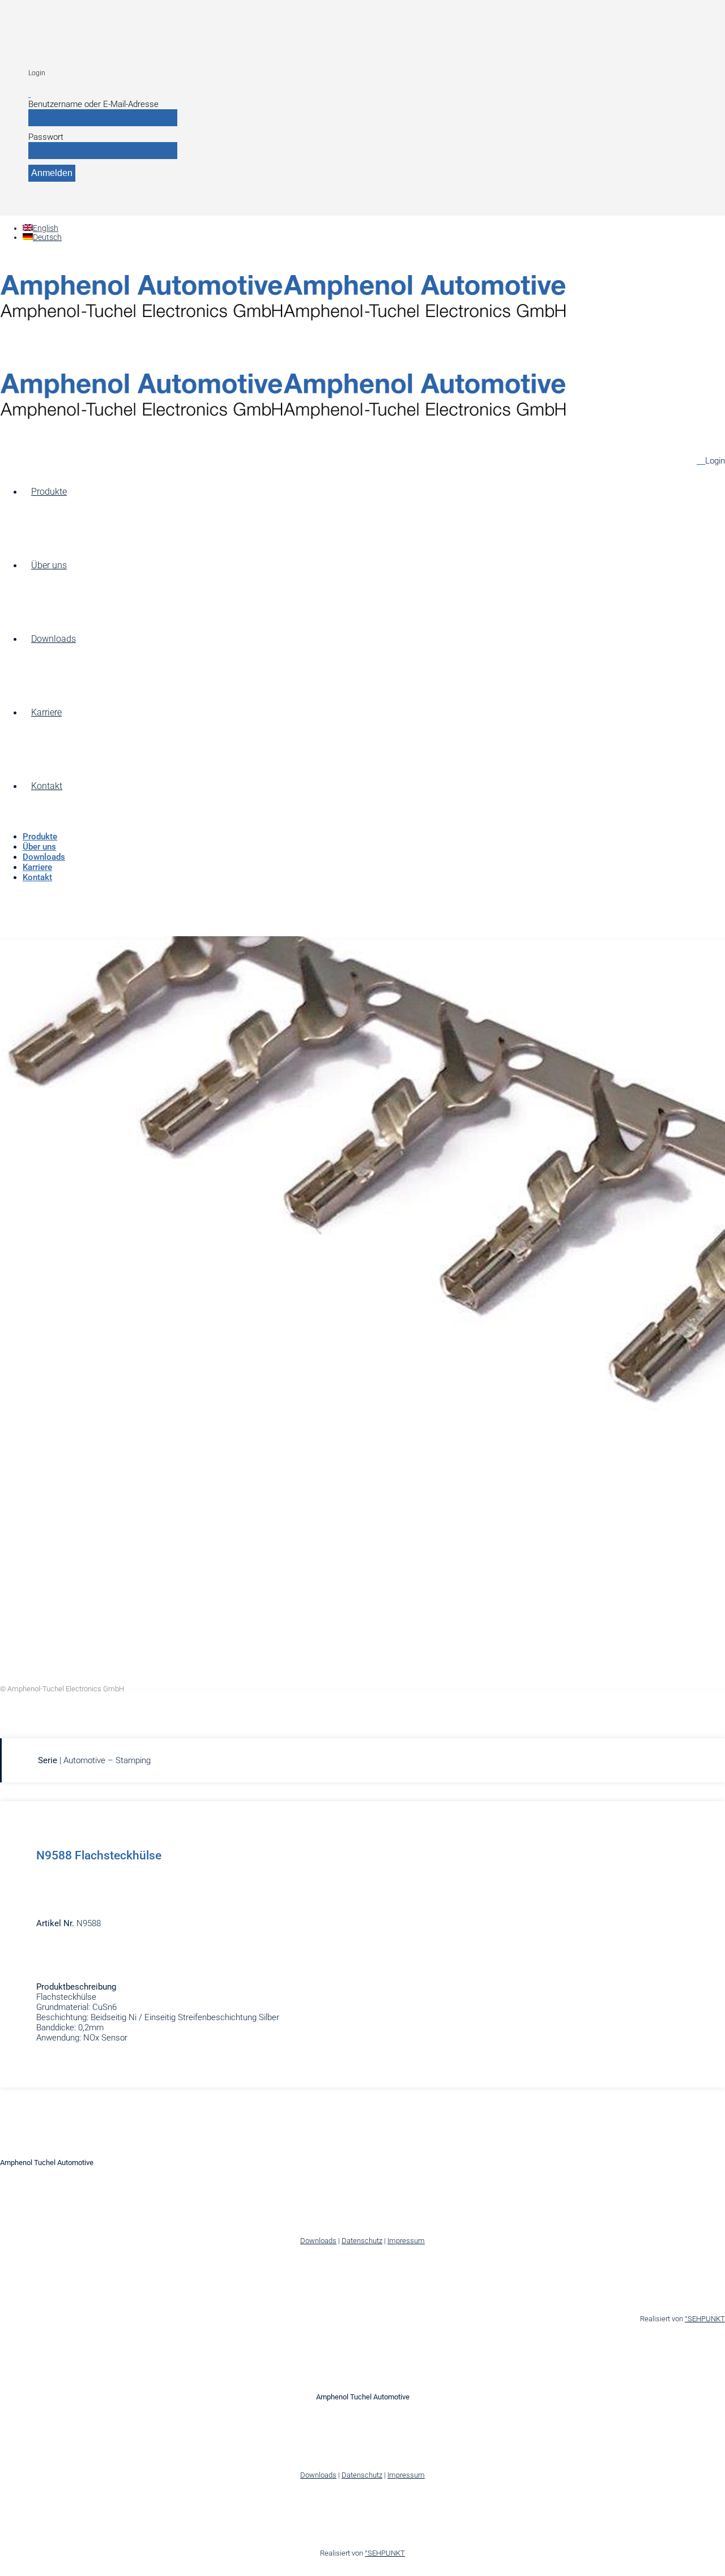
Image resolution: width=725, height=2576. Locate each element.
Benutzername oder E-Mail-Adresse (93, 104)
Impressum (406, 2241)
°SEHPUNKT (705, 2319)
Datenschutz (362, 2241)
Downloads (318, 2241)
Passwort (46, 137)
